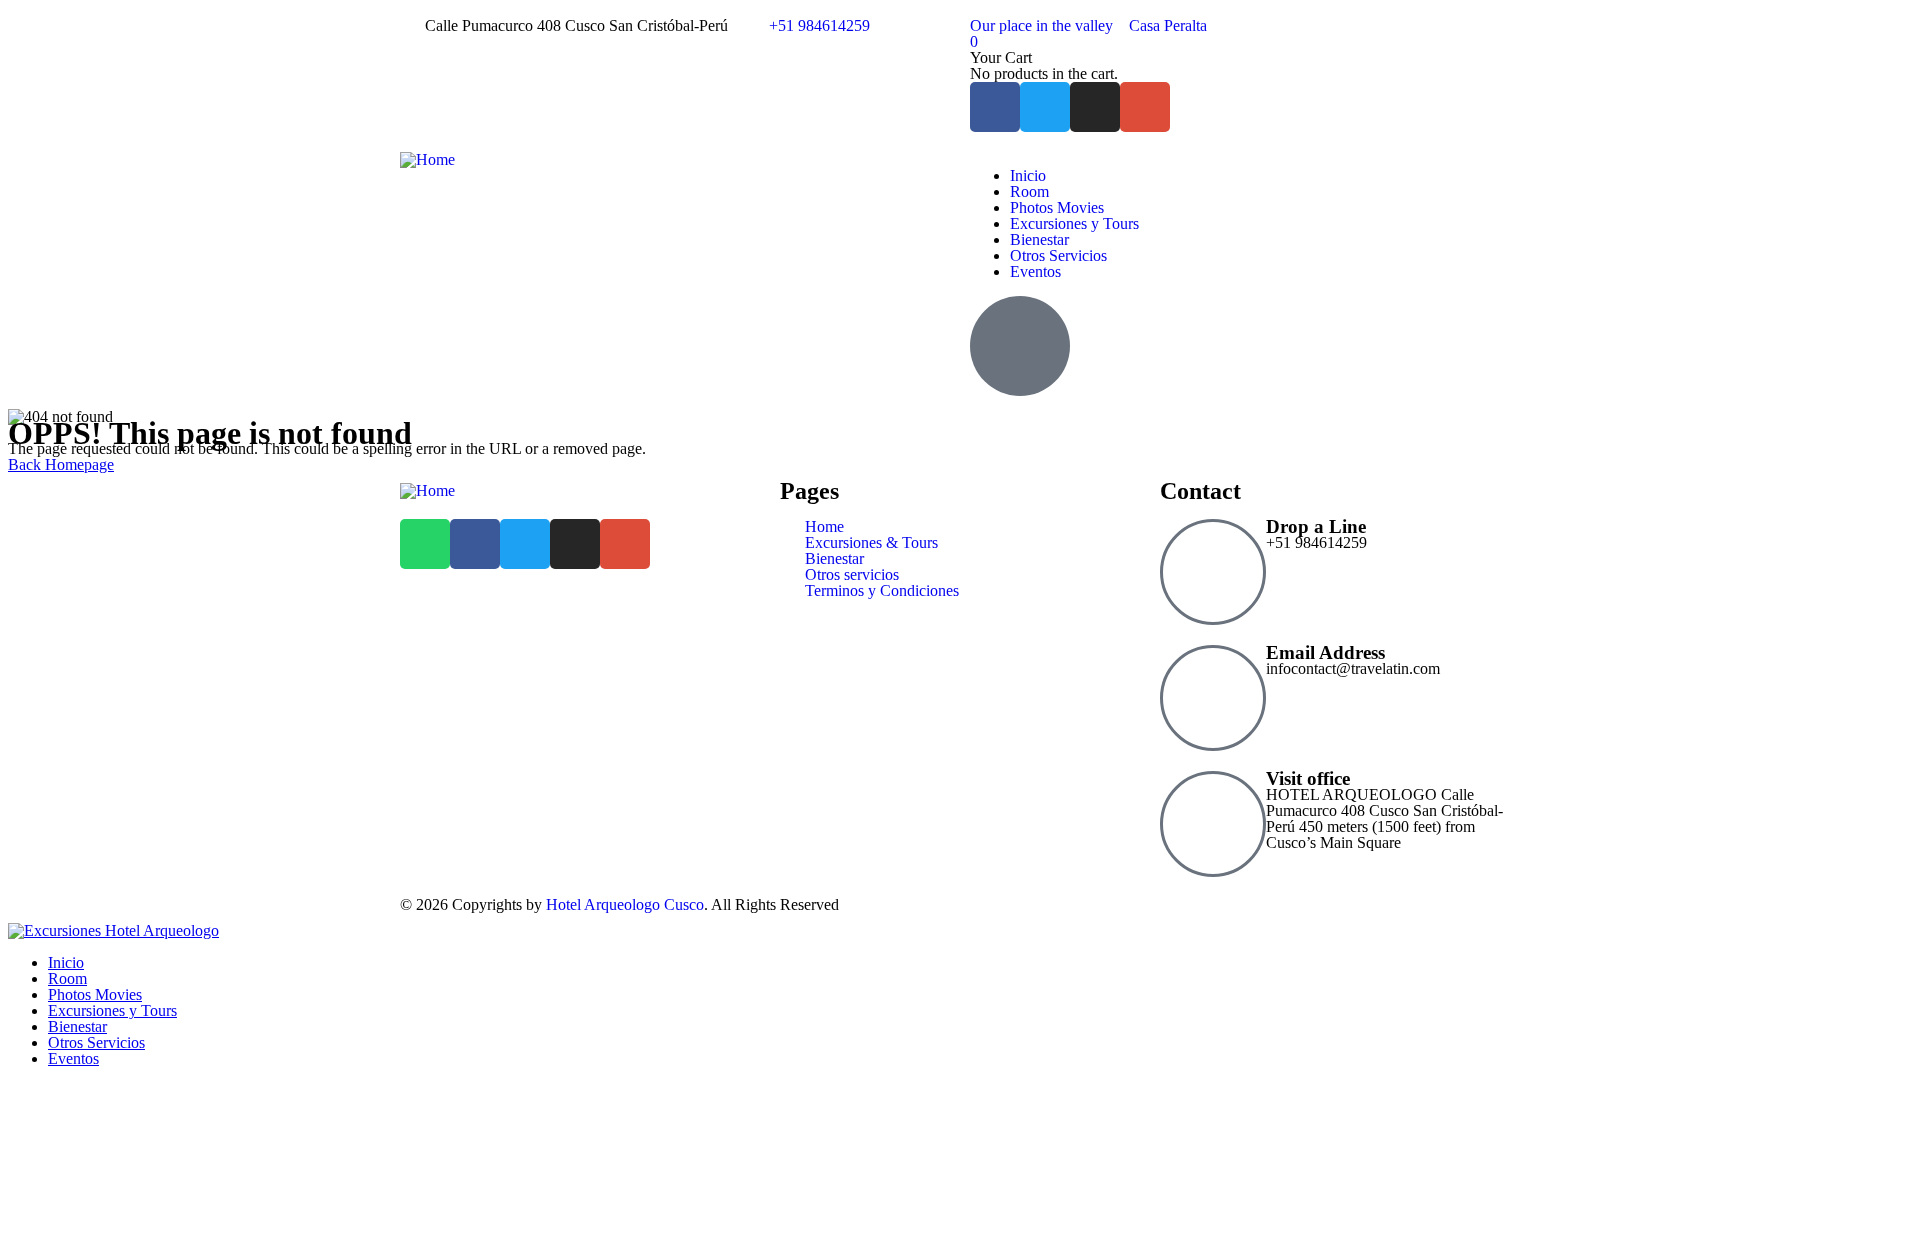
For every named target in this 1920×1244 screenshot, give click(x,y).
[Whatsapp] (425, 544)
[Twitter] (1045, 107)
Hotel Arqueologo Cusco (625, 904)
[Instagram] (1095, 107)
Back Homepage (61, 464)
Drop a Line (1316, 526)
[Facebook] (995, 107)
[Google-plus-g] (1145, 107)
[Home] (427, 159)
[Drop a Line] (1213, 572)
